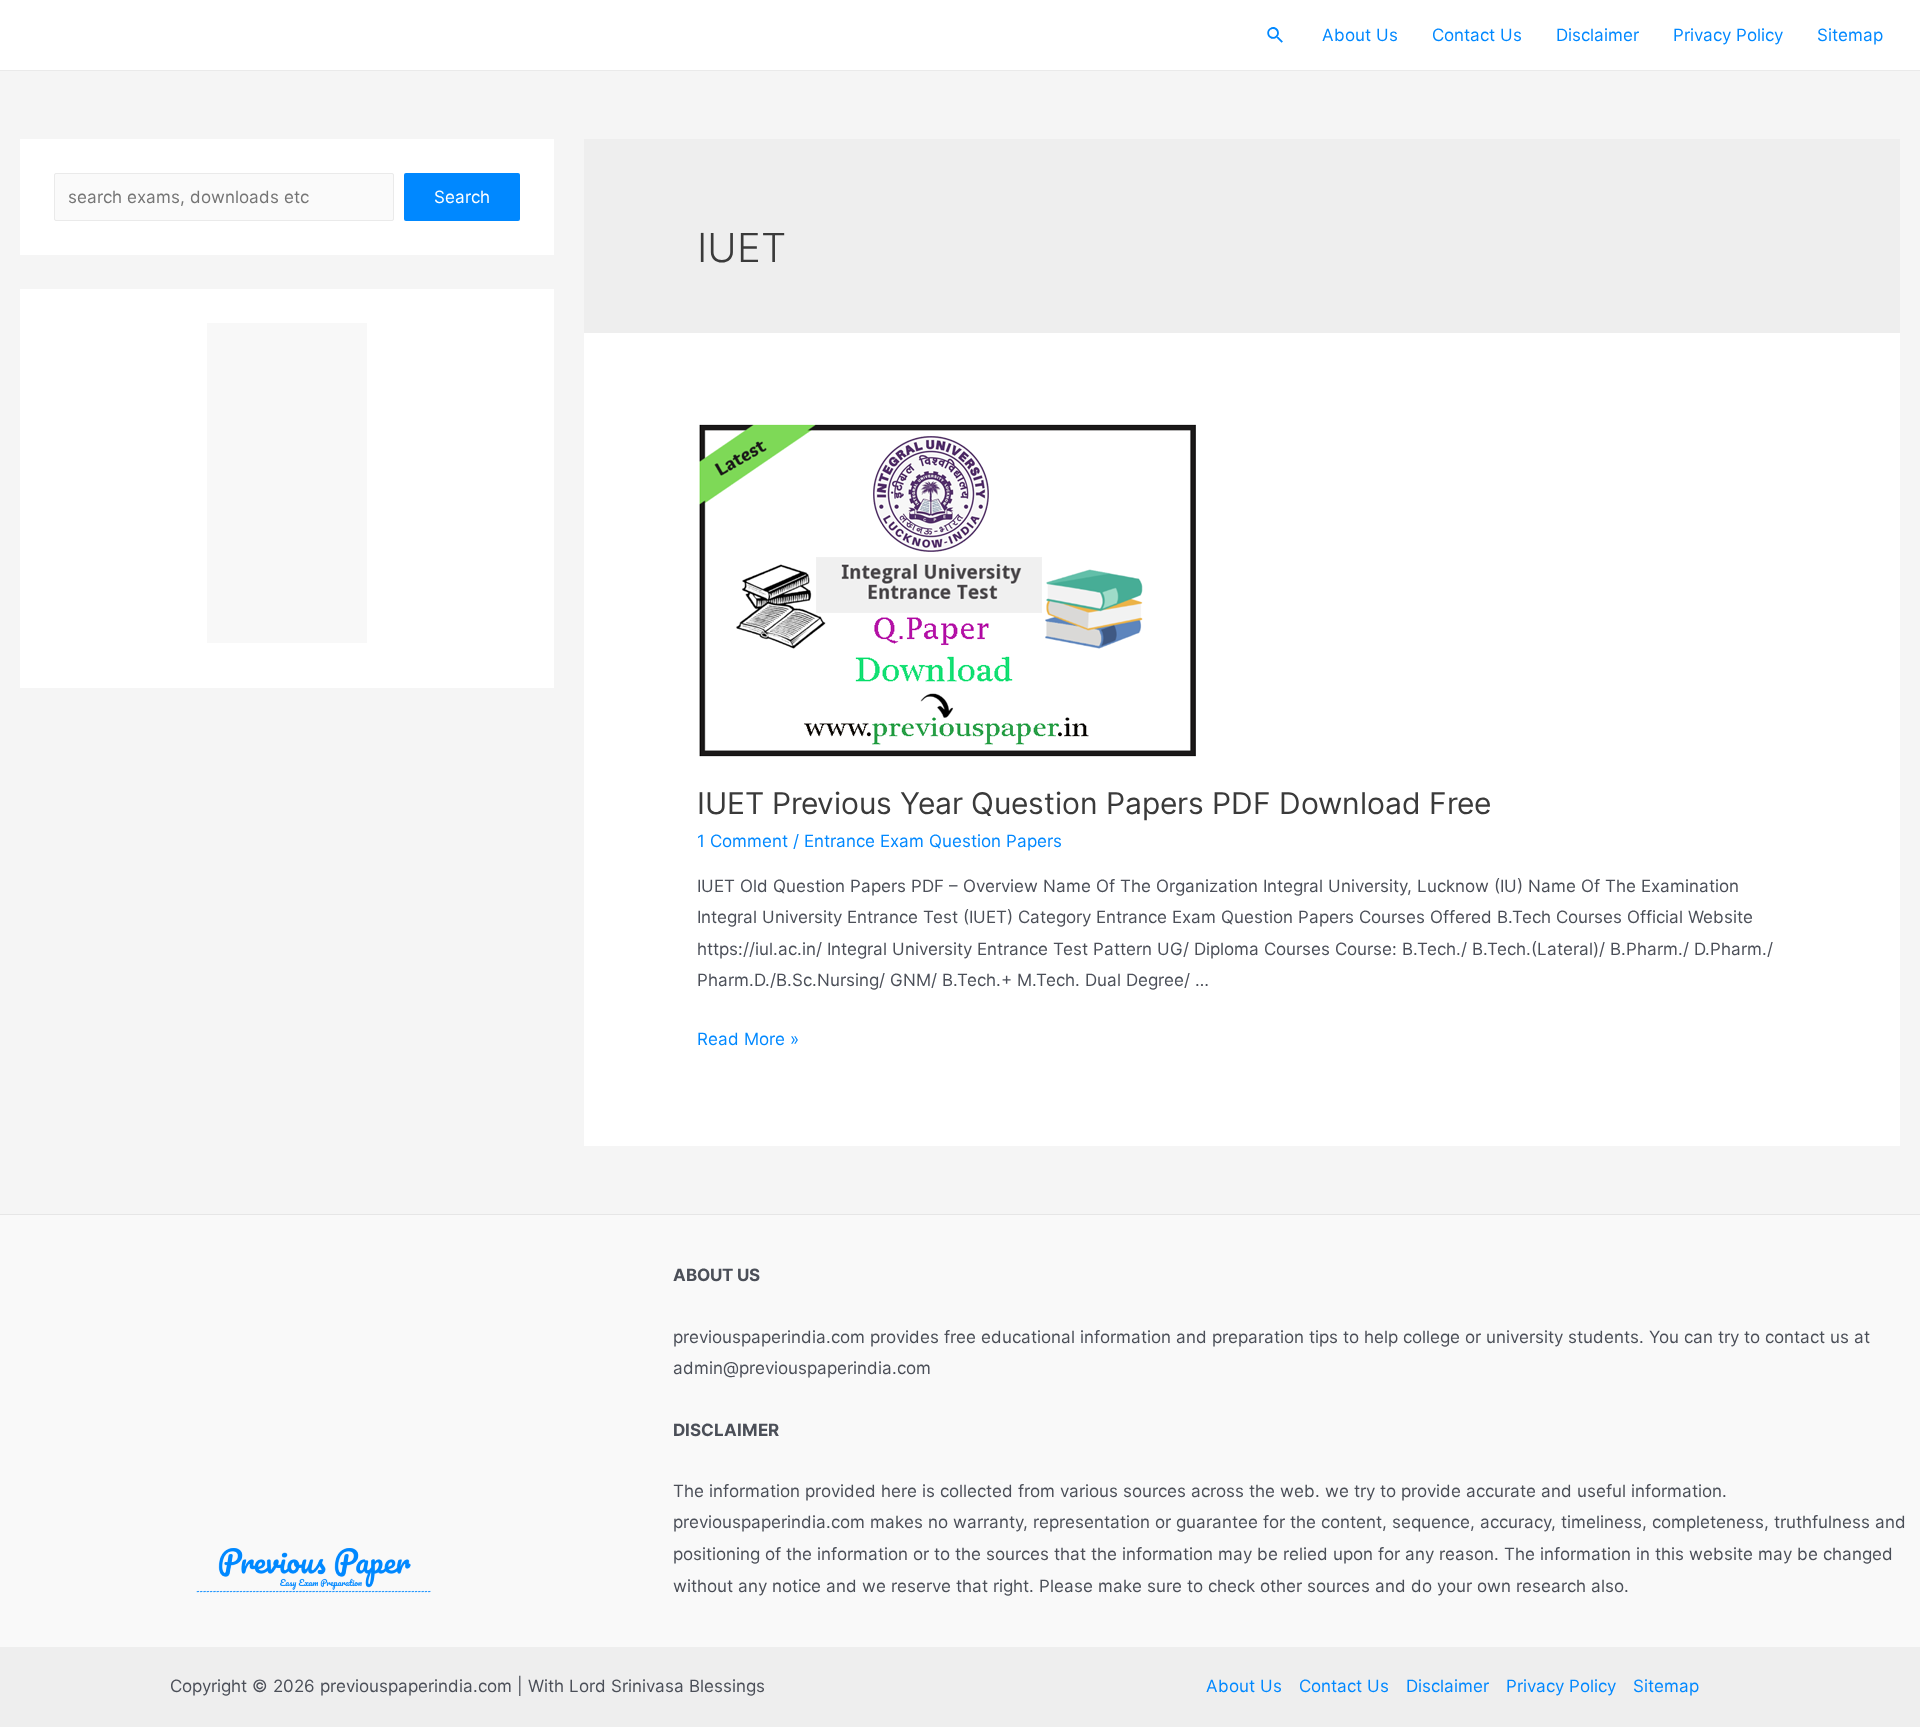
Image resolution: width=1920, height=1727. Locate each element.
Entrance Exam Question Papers (933, 841)
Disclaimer (1597, 35)
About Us (1360, 35)
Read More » (748, 1039)
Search (462, 196)
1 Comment (742, 841)
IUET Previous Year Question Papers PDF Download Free (1094, 803)
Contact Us (1477, 35)
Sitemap (1850, 35)
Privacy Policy (1728, 35)
